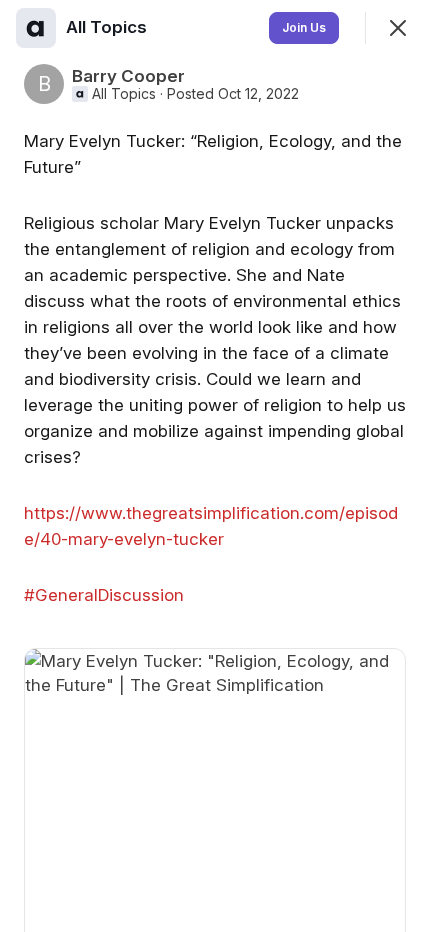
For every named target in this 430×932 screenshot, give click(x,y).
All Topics (124, 94)
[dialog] (215, 466)
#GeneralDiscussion (104, 595)
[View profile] (36, 28)
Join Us (304, 27)
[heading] (108, 27)
